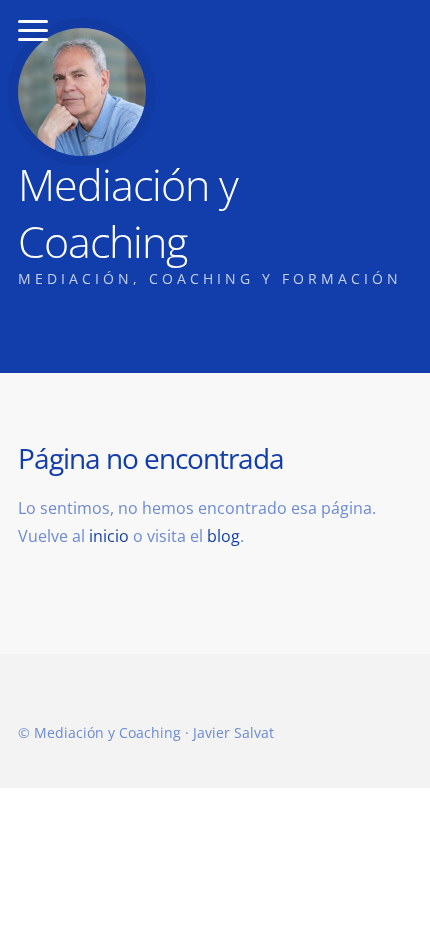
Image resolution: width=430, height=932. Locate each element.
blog (223, 536)
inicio (109, 536)
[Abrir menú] (33, 30)
